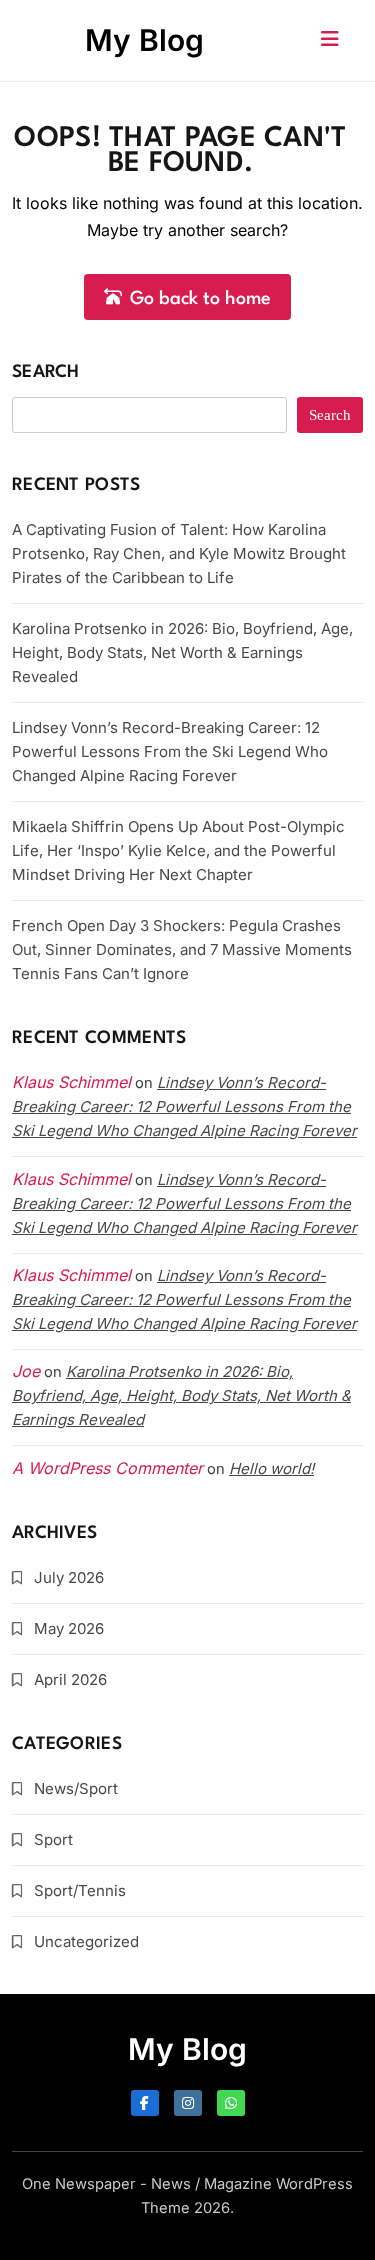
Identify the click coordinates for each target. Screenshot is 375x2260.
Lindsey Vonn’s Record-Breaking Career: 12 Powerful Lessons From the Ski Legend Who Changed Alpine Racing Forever (170, 751)
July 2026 (69, 1577)
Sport (53, 1839)
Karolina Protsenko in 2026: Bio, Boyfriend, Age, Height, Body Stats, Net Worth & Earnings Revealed (182, 652)
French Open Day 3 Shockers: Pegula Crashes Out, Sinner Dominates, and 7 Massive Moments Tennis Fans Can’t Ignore (182, 949)
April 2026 (70, 1679)
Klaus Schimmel (71, 1179)
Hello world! (271, 1468)
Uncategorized (86, 1941)
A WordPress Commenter (107, 1468)
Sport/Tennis (80, 1890)
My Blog (144, 40)
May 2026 (69, 1628)
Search (46, 372)
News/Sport (76, 1788)
